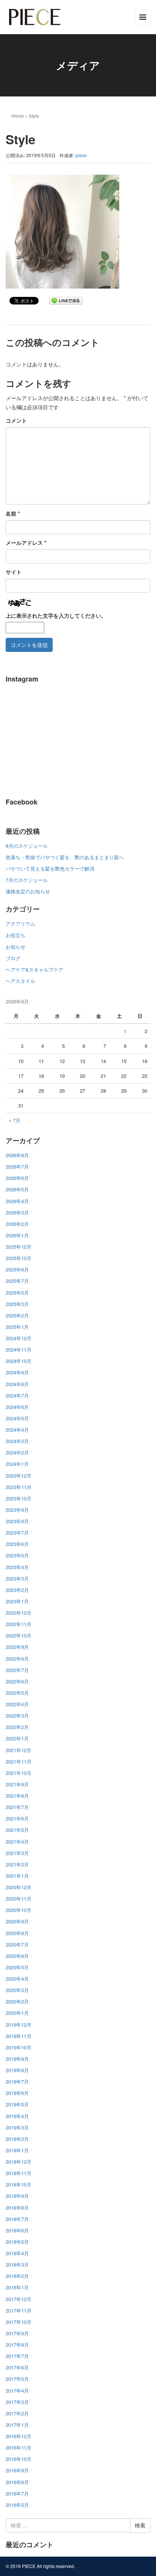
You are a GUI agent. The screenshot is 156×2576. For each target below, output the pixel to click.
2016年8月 (17, 2482)
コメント (16, 420)
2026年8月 (17, 1155)
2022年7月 (17, 1670)
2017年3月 (17, 2402)
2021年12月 (19, 1750)
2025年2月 (17, 1315)
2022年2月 (17, 1727)
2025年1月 (17, 1327)
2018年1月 (17, 2287)
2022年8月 (17, 1659)
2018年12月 (19, 2162)
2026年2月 (17, 1224)
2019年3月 (17, 2127)
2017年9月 (17, 2333)
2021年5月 (17, 1830)
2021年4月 (17, 1842)
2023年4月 (17, 1567)
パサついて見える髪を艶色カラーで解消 (50, 868)
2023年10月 (19, 1498)
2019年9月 (17, 2059)
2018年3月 (17, 2264)
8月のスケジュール (27, 846)
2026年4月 (17, 1201)
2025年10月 (19, 1258)
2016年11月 (19, 2447)
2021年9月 (17, 1784)
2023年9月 (17, 1510)
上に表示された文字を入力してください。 (56, 615)
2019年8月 (17, 2070)
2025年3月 (17, 1304)
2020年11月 (19, 1898)
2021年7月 (17, 1807)
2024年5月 (17, 1418)
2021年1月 (17, 1876)
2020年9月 (17, 1921)
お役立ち (16, 935)
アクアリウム (20, 924)
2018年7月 (17, 2219)
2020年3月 (17, 1990)
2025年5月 (17, 1293)
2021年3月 (17, 1853)
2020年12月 (19, 1887)
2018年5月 (17, 2242)
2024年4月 (17, 1430)
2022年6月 (17, 1681)
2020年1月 (17, 2013)
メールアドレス (26, 543)
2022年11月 (19, 1624)
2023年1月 (17, 1601)
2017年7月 (17, 2356)
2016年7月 (17, 2493)
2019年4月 (17, 2116)
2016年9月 (17, 2470)
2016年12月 (19, 2436)
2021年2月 (17, 1864)
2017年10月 (19, 2322)
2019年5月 (17, 2104)
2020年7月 (17, 1944)
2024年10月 (19, 1361)
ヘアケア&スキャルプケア (34, 969)
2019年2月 (17, 2139)
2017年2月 (17, 2413)
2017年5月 (17, 2379)
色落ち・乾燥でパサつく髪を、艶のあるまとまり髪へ (65, 857)
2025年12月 (19, 1247)
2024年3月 (17, 1441)
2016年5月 (17, 2505)
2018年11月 (19, 2173)
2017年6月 (17, 2367)
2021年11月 (19, 1761)
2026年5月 (17, 1189)
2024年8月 (17, 1384)
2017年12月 (19, 2299)
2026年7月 (17, 1167)
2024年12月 (19, 1338)
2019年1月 (17, 2150)
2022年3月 (17, 1715)
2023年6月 (17, 1544)
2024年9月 (17, 1372)
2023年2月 (17, 1590)
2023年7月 (17, 1533)
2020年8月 (17, 1933)
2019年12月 (19, 2025)
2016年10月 (19, 2459)
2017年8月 (17, 2345)
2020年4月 (17, 1979)
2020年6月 (17, 1956)
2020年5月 (17, 1967)
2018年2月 (17, 2276)
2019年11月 (19, 2036)
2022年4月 (17, 1704)
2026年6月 (17, 1178)
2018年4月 (17, 2253)
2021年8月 (17, 1796)
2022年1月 (17, 1738)
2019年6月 (17, 2093)
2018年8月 (17, 2208)
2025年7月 (17, 1281)
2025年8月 (17, 1269)
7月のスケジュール (27, 880)
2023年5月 (17, 1555)
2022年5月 (17, 1693)
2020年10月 (19, 1910)
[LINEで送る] (66, 300)
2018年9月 (17, 2196)
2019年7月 (17, 2081)
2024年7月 (17, 1395)
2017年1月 (17, 2425)
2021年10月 (19, 1773)
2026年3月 (17, 1212)
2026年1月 (17, 1235)
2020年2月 (17, 2001)
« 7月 (15, 1120)
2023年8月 (17, 1521)
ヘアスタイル (20, 981)
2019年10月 (19, 2047)
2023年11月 (19, 1487)
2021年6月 (17, 1818)
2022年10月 (19, 1635)
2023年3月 (17, 1578)
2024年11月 (19, 1350)
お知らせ (16, 947)
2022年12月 (19, 1613)
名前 (13, 513)
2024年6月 (17, 1407)
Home (18, 116)
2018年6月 (17, 2230)
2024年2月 (17, 1452)
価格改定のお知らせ (28, 891)
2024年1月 (17, 1464)
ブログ (13, 958)
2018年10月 (19, 2184)
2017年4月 (17, 2391)
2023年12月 (19, 1476)
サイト (14, 572)
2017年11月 (19, 2310)
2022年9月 (17, 1647)
